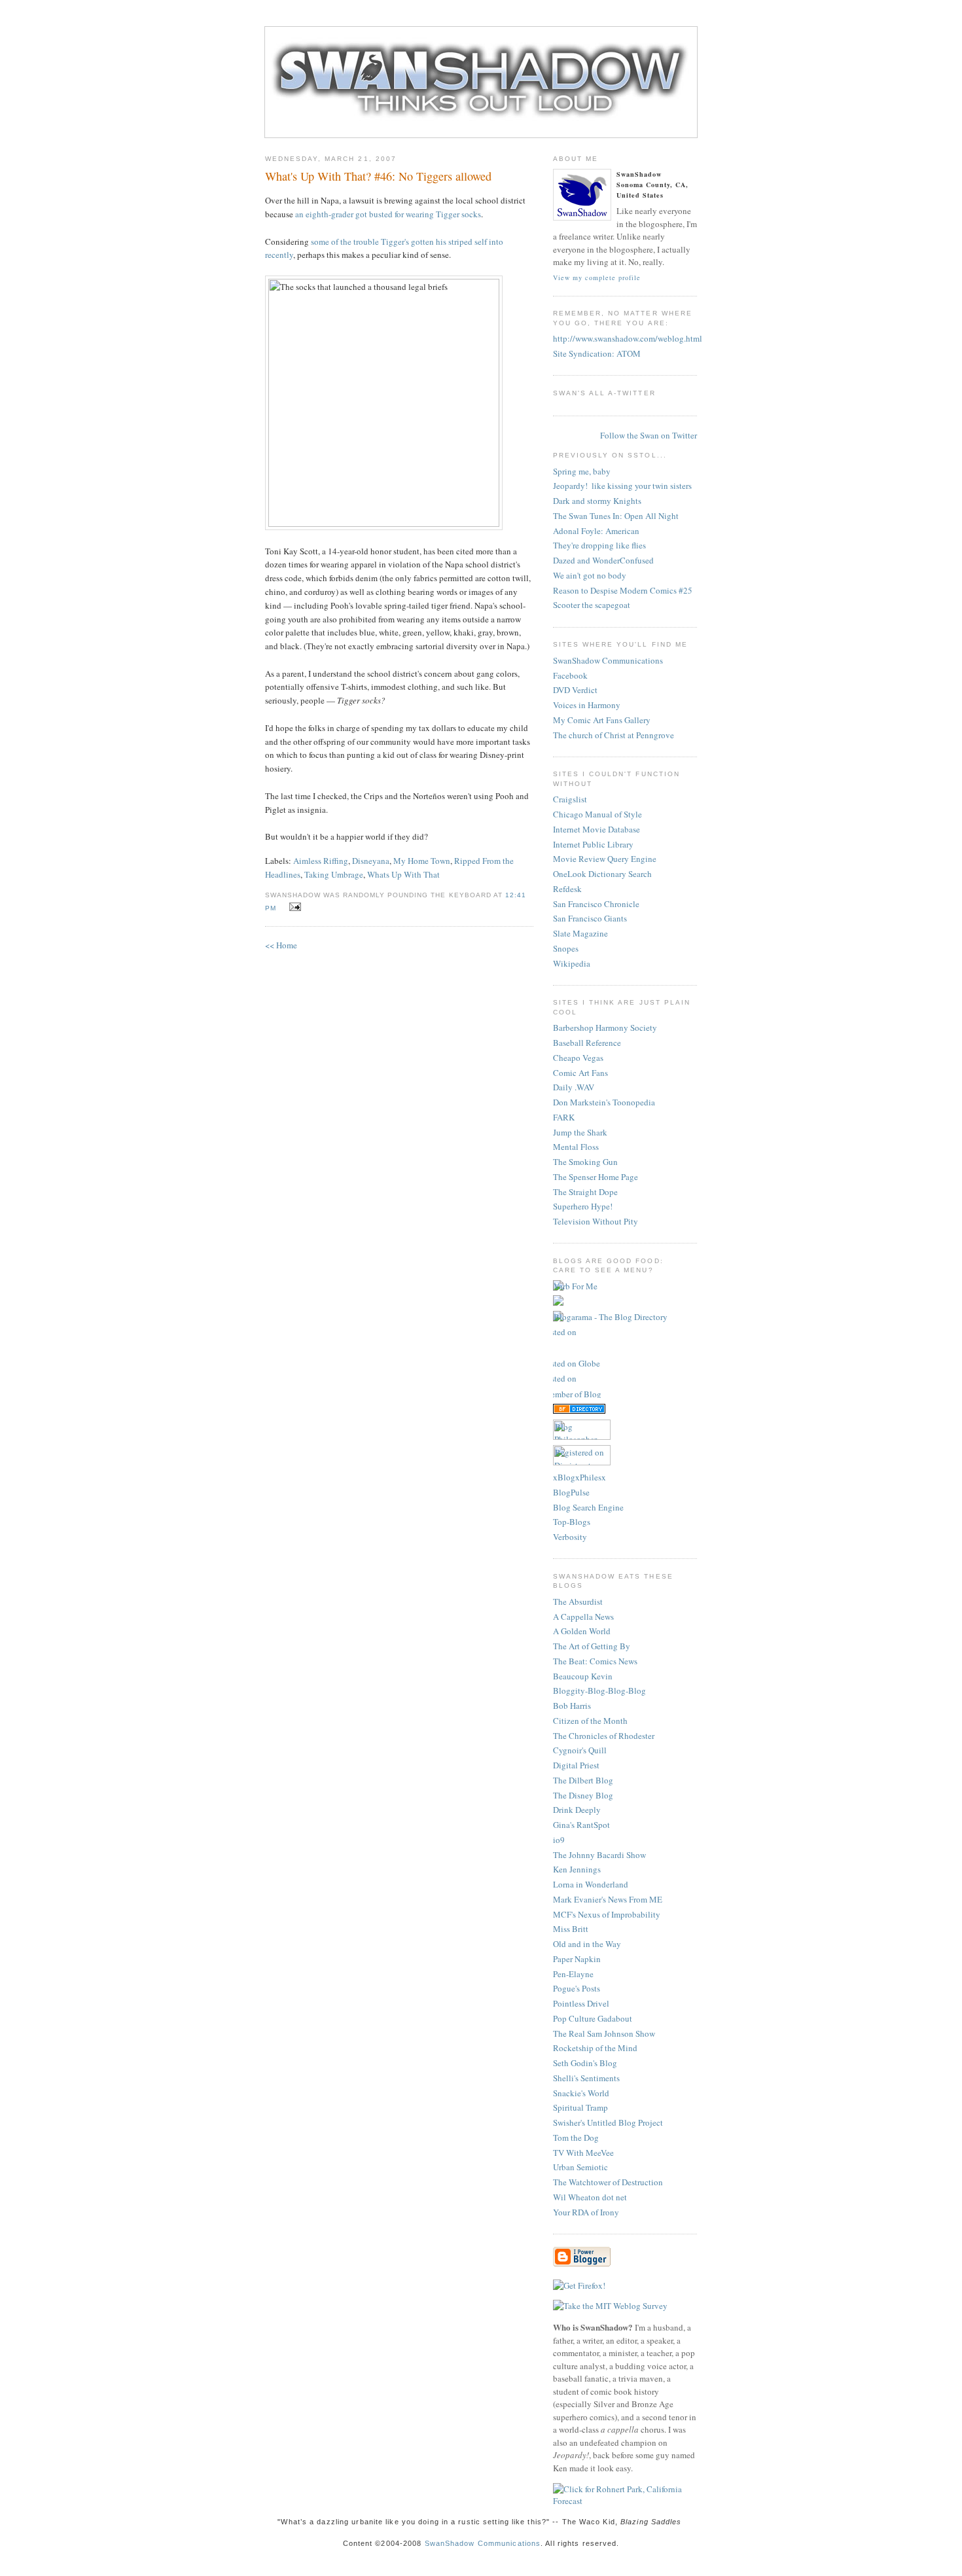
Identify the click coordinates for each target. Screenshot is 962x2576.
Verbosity (570, 1537)
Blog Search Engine (588, 1507)
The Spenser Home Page (596, 1177)
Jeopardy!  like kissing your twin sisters (622, 486)
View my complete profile (597, 277)
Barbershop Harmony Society (605, 1028)
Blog (566, 1477)
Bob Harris (572, 1706)
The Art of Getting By (592, 1646)
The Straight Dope (585, 1192)
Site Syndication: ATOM (597, 353)
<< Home (281, 945)
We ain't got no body (590, 575)
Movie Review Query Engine (605, 859)
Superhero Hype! (583, 1206)
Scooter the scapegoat (592, 605)
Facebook (570, 675)
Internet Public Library (593, 844)
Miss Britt (571, 1929)
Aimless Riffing (321, 861)
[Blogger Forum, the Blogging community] (579, 1348)
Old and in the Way (587, 1944)
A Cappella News (583, 1617)
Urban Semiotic (580, 2167)
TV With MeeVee (583, 2153)
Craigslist (570, 799)
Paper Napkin (577, 1959)
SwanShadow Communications (608, 660)
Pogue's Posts (577, 1988)
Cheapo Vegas (578, 1058)
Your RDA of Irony (586, 2212)
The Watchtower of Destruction (608, 2182)
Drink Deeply (577, 1810)
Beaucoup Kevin (583, 1676)
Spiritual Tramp (580, 2107)
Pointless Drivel (581, 2003)
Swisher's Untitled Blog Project (608, 2122)
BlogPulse (571, 1492)
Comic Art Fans (580, 1073)
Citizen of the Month (590, 1721)
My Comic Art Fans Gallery (602, 720)
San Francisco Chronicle (596, 904)
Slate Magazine (580, 933)
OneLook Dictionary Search (602, 874)
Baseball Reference (587, 1043)
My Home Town (422, 861)
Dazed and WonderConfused (603, 560)
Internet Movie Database (597, 829)
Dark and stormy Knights (597, 501)
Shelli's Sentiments (586, 2078)
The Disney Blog (583, 1795)
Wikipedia (572, 963)
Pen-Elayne (573, 1974)
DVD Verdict (575, 690)
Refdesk (567, 889)
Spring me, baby (582, 471)
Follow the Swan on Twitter (649, 435)
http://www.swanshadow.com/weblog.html (628, 338)
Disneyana (371, 861)
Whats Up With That (403, 874)
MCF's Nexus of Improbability (607, 1914)
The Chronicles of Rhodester (604, 1736)
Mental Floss (576, 1147)
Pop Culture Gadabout (593, 2018)
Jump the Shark (580, 1132)
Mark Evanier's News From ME (608, 1899)
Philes (591, 1477)
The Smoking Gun (585, 1162)
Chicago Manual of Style (597, 814)
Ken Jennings (577, 1869)
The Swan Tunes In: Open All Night (616, 516)
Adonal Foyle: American (596, 531)
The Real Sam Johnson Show (604, 2033)
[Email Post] (293, 907)
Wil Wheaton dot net (590, 2197)
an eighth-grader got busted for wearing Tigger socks (388, 214)
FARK (564, 1117)
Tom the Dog (576, 2138)
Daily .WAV (574, 1087)
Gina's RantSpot (581, 1825)
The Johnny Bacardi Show (599, 1855)
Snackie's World (581, 2093)
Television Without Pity (596, 1221)
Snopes (566, 948)
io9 (559, 1840)
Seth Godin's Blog (585, 2063)
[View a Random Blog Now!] (575, 1286)
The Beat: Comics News (595, 1661)
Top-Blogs (572, 1522)
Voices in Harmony (587, 705)
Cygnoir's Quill (580, 1750)
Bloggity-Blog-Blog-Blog (599, 1690)
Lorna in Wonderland (591, 1884)
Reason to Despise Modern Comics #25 (623, 590)
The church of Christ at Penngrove (614, 735)
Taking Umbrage (334, 874)
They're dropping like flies (599, 545)
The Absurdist (578, 1601)
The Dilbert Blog (583, 1780)
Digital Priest (576, 1765)
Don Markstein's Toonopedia (604, 1102)
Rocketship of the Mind (595, 2048)
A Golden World (582, 1631)
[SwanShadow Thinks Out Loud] (481, 132)
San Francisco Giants (590, 918)
